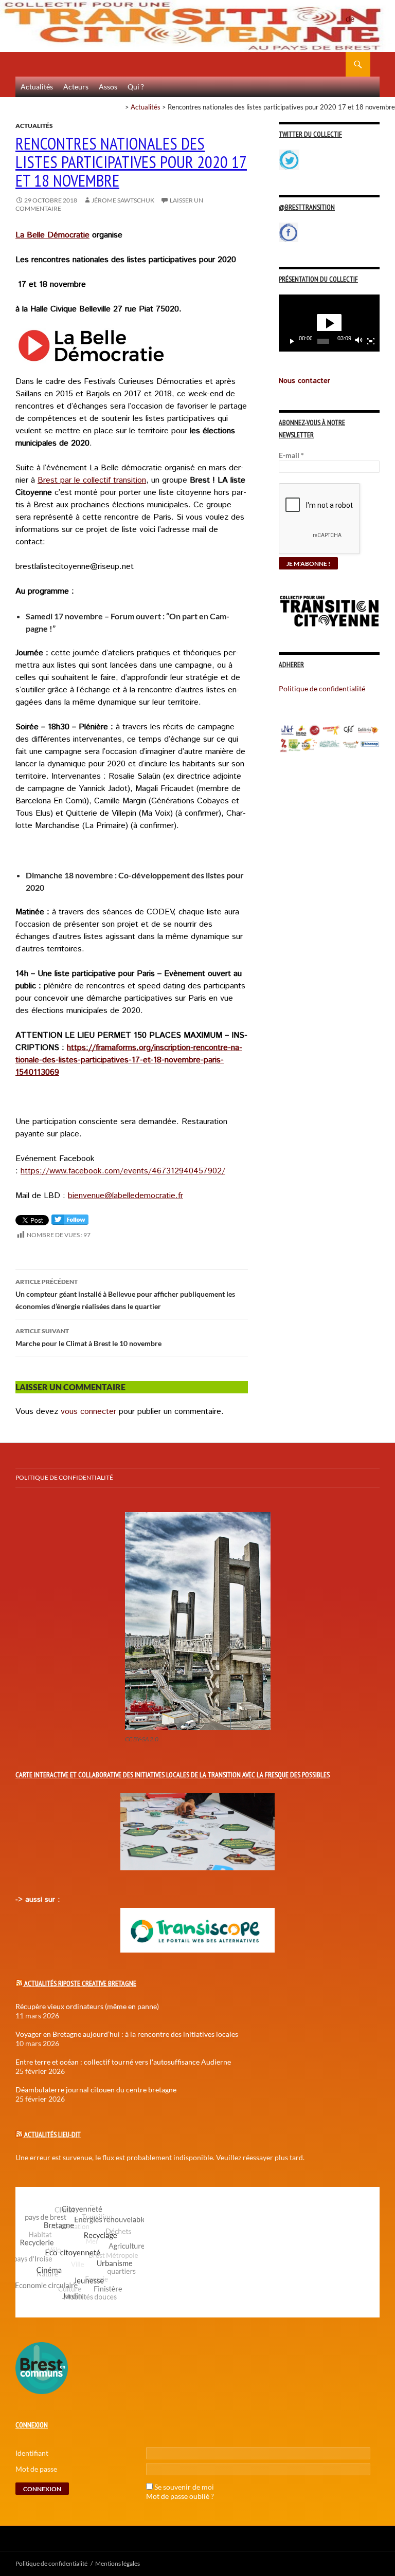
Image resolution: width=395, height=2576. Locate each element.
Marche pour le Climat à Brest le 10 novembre (88, 1337)
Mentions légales (118, 2563)
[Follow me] (70, 1222)
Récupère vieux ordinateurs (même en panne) (87, 2006)
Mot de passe (36, 2469)
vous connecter (88, 1412)
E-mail (291, 455)
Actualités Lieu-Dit (52, 2135)
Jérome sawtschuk (123, 200)
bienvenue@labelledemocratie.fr (125, 1196)
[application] (329, 323)
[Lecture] (292, 341)
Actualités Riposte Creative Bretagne (80, 1983)
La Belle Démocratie (52, 235)
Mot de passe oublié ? (180, 2496)
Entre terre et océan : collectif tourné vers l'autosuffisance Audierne (123, 2062)
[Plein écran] (371, 341)
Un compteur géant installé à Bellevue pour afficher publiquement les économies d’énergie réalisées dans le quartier (125, 1294)
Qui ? (136, 87)
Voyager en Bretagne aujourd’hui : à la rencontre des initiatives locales (127, 2034)
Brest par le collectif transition (92, 480)
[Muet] (359, 341)
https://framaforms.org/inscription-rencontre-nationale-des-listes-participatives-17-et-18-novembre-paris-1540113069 (129, 1060)
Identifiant (32, 2453)
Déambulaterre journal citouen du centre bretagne (96, 2090)
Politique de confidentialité (358, 13)
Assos (108, 87)
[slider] (323, 341)
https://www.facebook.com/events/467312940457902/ (123, 1171)
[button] (329, 323)
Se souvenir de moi (184, 2487)
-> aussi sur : (38, 1900)
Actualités (37, 87)
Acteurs (76, 87)
